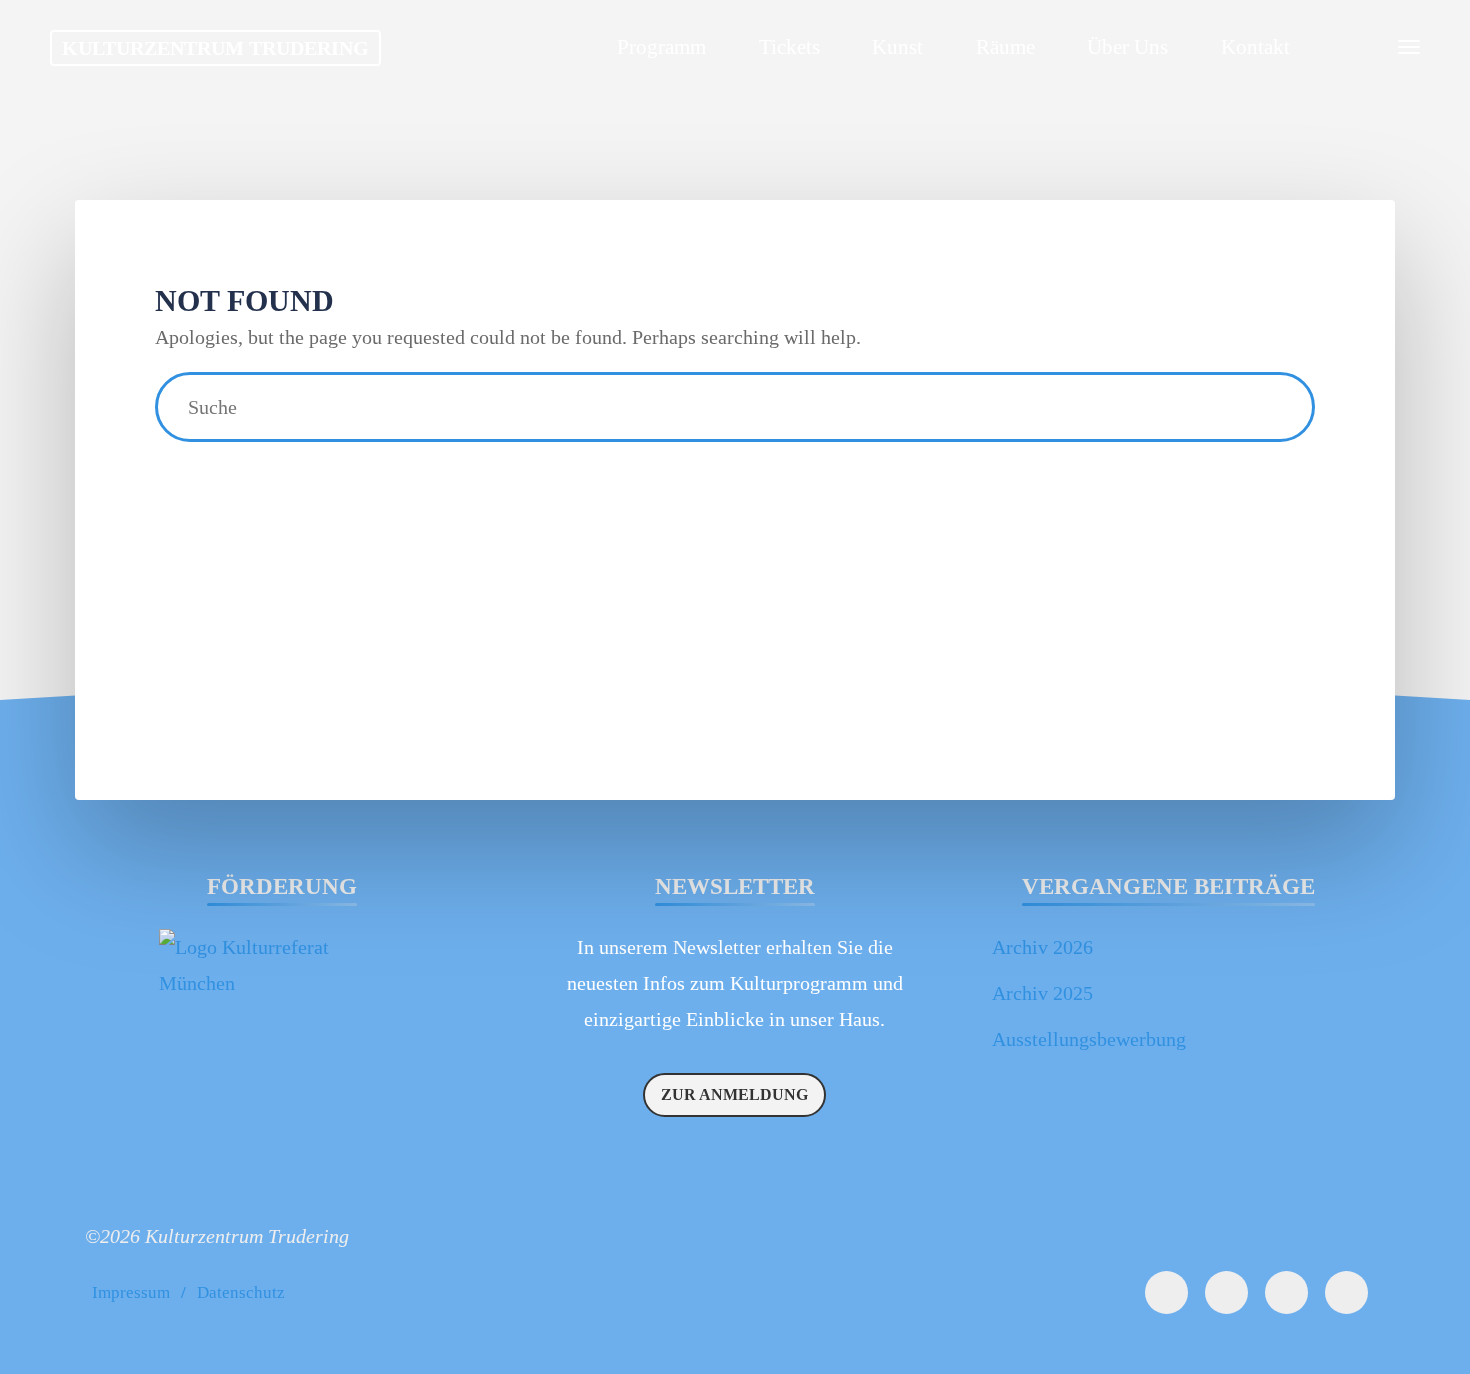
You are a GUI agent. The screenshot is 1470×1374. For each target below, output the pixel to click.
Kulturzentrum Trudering (215, 48)
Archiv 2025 (1042, 993)
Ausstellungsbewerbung (1089, 1039)
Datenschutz (241, 1292)
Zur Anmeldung (734, 1094)
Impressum (131, 1292)
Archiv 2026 (1042, 947)
